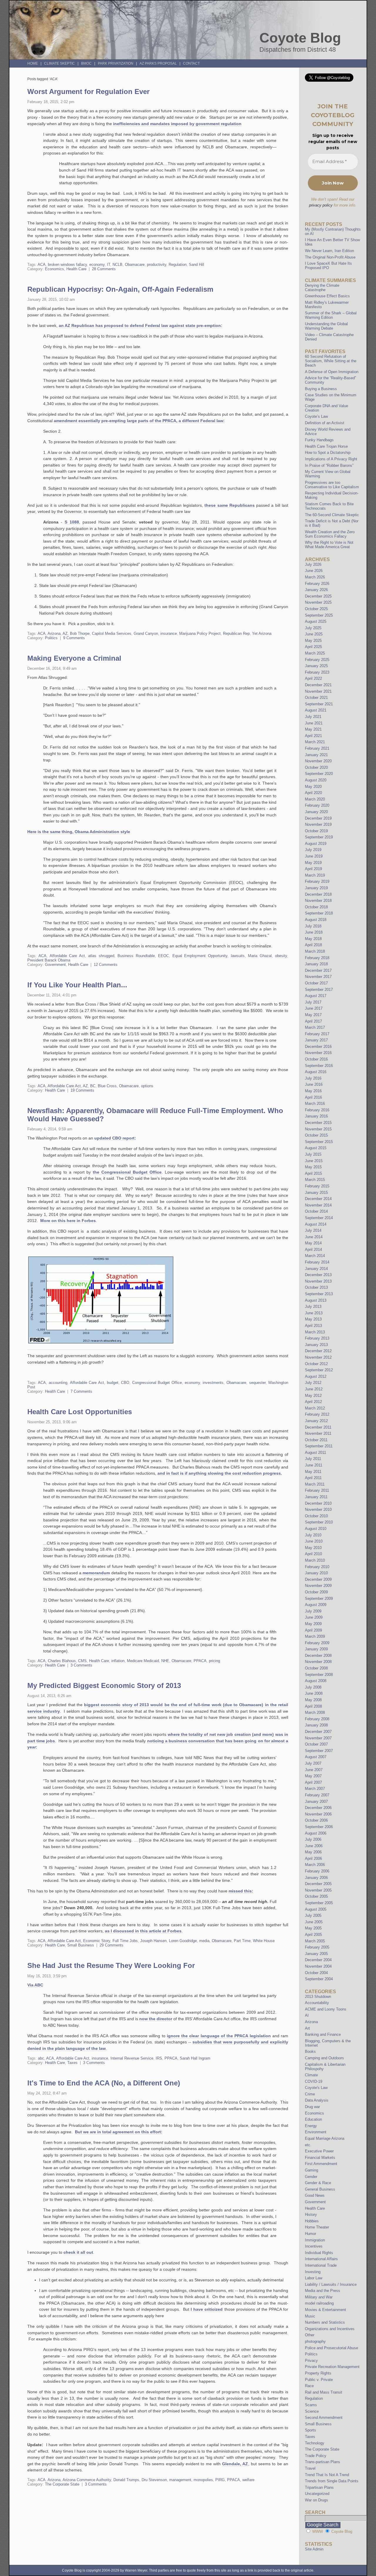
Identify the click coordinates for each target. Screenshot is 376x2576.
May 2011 (313, 1472)
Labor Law (314, 2278)
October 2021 (316, 698)
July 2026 (313, 564)
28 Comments (104, 269)
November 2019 (318, 824)
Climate (311, 2075)
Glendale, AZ (235, 2464)
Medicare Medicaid (143, 1661)
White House (264, 1941)
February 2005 (317, 1947)
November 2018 (318, 901)
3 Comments (81, 1665)
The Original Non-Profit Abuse (330, 257)
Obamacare (135, 265)
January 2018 (316, 964)
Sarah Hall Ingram (195, 2058)
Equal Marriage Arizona (325, 2138)
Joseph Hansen (153, 1941)
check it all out (78, 2252)
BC (93, 1086)
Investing (313, 2272)
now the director (156, 2019)
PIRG (220, 2480)
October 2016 (316, 1059)
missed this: (241, 1891)
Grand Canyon (146, 633)
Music (310, 2316)
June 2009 (314, 1617)
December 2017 (318, 970)
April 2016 (313, 1097)
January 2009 (316, 1649)
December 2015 (318, 1123)
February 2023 (317, 672)
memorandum (96, 1573)
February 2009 (317, 1643)
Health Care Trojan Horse (326, 446)
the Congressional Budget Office (127, 1172)
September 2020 (319, 774)
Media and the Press (323, 2291)
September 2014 (319, 1218)
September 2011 (319, 1446)
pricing (214, 1661)
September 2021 (319, 704)
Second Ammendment (324, 2418)
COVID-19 (314, 2081)
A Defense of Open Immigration (332, 372)
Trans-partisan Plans (323, 2462)
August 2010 (316, 1529)
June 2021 (314, 723)
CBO (125, 1383)
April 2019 (313, 869)
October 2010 (316, 1516)
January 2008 (316, 1725)
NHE (165, 1661)
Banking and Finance (323, 2034)
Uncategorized (317, 2494)
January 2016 (316, 1116)
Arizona (54, 633)
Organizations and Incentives (330, 2329)
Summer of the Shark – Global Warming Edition (331, 315)
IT (109, 265)
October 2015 (316, 1135)
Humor (310, 2234)
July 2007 (313, 1763)
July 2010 (313, 1535)
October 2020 (316, 767)
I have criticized (207, 2309)
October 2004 (316, 1973)
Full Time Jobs (125, 1941)
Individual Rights (319, 2253)
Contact (191, 63)
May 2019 (313, 863)
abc (41, 2058)
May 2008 (313, 1700)
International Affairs (321, 2259)
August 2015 (316, 1148)
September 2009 (319, 1599)
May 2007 (313, 1776)
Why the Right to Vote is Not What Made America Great (329, 545)
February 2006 (317, 1871)
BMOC (86, 63)
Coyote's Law (316, 2088)
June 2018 (314, 932)
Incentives (314, 2246)
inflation (118, 1661)
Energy (311, 2126)
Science (312, 2411)
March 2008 (315, 1712)
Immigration (315, 2240)
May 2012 (313, 1396)
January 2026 (316, 590)
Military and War (319, 2297)
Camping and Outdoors (324, 2058)
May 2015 (313, 1167)
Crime (310, 2094)
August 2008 (316, 1681)
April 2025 (313, 647)
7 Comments (81, 1391)
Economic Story (97, 1941)
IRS (159, 2058)
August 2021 (316, 710)
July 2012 (313, 1383)
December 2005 (318, 1884)
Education (313, 2119)
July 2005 (313, 1915)
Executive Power (319, 2151)
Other (310, 2335)
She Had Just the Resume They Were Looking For (111, 1965)
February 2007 (317, 1795)
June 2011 (314, 1465)
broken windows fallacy (67, 265)
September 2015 (319, 1142)
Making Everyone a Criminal (74, 658)
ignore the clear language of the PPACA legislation (219, 2036)
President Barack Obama (49, 960)
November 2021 (318, 691)
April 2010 (313, 1554)
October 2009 (316, 1592)
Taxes (72, 2063)
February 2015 (317, 1186)
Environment (316, 2132)
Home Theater (317, 2227)
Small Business (81, 1945)
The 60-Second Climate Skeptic (332, 515)
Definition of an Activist (325, 423)
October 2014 (316, 1211)
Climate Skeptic (59, 63)
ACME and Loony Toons (326, 2009)
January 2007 (316, 1801)
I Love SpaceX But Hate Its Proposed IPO (328, 266)
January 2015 (316, 1193)
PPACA (200, 1661)
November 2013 (318, 1281)
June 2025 (314, 634)
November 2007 (318, 1738)
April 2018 (313, 945)
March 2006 (315, 1865)
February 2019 (317, 881)
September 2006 (319, 1827)
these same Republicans (230, 505)
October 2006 (316, 1820)
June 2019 (314, 856)
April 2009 (313, 1630)
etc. (308, 2145)
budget (113, 1383)
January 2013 (316, 1345)
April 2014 (313, 1250)
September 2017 (319, 990)
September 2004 (319, 1979)
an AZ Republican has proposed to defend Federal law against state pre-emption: (141, 325)
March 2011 (315, 1484)
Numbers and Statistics (325, 2322)
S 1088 (72, 522)
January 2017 (316, 1040)
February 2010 (317, 1567)
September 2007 (319, 1751)
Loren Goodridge (183, 1941)
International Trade (321, 2265)
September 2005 (319, 1903)
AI (307, 2015)
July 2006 (313, 1839)
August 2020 (316, 780)
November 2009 (318, 1586)
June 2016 (314, 1084)
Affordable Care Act (67, 956)
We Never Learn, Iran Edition (329, 251)
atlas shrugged (101, 956)
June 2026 (314, 571)
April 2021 (313, 736)
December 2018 (318, 894)
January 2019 (316, 888)
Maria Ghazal (260, 956)
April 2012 (313, 1402)
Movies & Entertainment (325, 2310)
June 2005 (314, 1922)
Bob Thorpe (80, 633)
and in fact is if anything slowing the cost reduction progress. (220, 1473)
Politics (51, 638)
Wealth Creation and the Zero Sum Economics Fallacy (330, 534)
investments (213, 1383)
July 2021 (313, 717)
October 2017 (316, 983)
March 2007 (315, 1789)
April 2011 (313, 1478)
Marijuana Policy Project (200, 633)
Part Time (242, 1941)
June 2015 (314, 1161)
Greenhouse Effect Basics (327, 296)
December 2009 (318, 1579)
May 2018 (313, 939)
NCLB (117, 265)
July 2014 (313, 1230)
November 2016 (318, 1053)
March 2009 (315, 1636)
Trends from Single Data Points (332, 2481)
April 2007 (313, 1782)
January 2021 (316, 755)
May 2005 (313, 1928)
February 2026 (317, 584)
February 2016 (317, 1110)
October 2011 (316, 1440)
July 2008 (313, 1687)
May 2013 (313, 1319)
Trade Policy (316, 2456)
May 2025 (313, 641)
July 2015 (313, 1154)
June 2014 (314, 1237)
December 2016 (318, 1047)
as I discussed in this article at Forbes (143, 1931)
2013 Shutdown (318, 1997)
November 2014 (318, 1205)
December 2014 (318, 1199)
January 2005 (316, 1954)
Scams (311, 2405)
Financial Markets (320, 2158)
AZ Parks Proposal (158, 63)
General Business (320, 2189)
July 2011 (313, 1459)
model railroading (319, 2303)
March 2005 (315, 1941)
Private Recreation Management (332, 2367)
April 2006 (313, 1858)
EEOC (163, 956)
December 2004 (318, 1960)
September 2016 (319, 1066)
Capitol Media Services (112, 633)
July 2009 (313, 1611)
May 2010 (313, 1548)
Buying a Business (321, 389)
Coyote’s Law (316, 416)
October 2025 (316, 609)
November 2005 (318, 1890)
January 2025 (316, 666)
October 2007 (316, 1744)
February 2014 (317, 1262)
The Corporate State (62, 2484)
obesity (281, 956)
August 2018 (316, 920)
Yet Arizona (262, 633)
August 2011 (315, 1453)
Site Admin (314, 2549)
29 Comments (111, 1945)
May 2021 (313, 729)
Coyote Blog (300, 38)
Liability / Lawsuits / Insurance (331, 2284)
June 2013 (314, 1313)
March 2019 (315, 875)
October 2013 (316, 1287)
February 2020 (317, 805)
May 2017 (313, 1015)
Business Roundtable (136, 956)
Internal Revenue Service (132, 2058)
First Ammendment (321, 2164)
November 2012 (318, 1357)
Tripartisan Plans (319, 2487)
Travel (310, 2468)
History (311, 2215)
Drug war (312, 2107)
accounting (58, 1383)
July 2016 (313, 1078)
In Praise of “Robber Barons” (329, 465)
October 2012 (316, 1364)
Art (307, 2028)
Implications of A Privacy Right (331, 459)
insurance (169, 633)
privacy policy (321, 205)
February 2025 (317, 660)
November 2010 (318, 1509)
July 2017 (313, 1002)
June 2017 (314, 1008)
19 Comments (82, 1090)
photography (315, 2341)
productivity (157, 265)
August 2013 (316, 1300)
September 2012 (319, 1370)
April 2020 (313, 793)
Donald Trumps (126, 2480)
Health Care (76, 269)
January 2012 (316, 1421)
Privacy (311, 2361)
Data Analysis (317, 2100)
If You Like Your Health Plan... (77, 985)
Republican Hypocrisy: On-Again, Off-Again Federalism (120, 289)
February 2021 (317, 748)
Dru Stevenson (154, 2480)
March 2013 (315, 1332)
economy (97, 265)
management (180, 2480)
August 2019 (316, 844)
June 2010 (314, 1541)
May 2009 (313, 1624)
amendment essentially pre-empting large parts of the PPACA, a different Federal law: (139, 421)
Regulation (178, 265)
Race (309, 2386)
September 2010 (319, 1522)
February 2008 (317, 1719)
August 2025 (316, 621)
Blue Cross (107, 1086)
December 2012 (318, 1351)
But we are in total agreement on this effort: (119, 2132)
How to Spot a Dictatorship (328, 453)
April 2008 (313, 1706)
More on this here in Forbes (68, 1221)
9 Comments (74, 638)
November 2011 (318, 1433)
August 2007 (316, 1757)
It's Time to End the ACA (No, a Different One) (104, 2083)
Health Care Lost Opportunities (80, 1412)
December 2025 (318, 596)
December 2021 (318, 685)
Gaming (312, 2170)
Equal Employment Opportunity (200, 956)
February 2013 (317, 1338)
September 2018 (319, 913)
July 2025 (313, 628)
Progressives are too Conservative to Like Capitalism (332, 485)
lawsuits (238, 956)
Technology (315, 2443)
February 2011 (317, 1490)
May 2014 (313, 1243)
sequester (257, 1383)
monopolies (203, 2480)
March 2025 (315, 653)
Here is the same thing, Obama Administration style (79, 832)
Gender (311, 2177)
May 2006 (313, 1852)
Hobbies (312, 2221)
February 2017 (317, 1034)
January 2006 (316, 1878)
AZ (65, 633)
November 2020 (318, 761)
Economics (54, 269)
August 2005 (316, 1909)
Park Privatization (116, 63)
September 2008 (319, 1675)
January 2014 (316, 1269)
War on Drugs (317, 2500)
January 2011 (316, 1497)
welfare (248, 2480)
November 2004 (318, 1966)
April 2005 (313, 1935)
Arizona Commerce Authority (87, 2480)
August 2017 (316, 996)
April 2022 (313, 678)
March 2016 (315, 1104)
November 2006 (318, 1814)
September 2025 (319, 615)
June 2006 (314, 1846)
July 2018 (313, 926)
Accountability (317, 2003)
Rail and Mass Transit (324, 2392)
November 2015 (318, 1129)
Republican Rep (236, 633)
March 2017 (315, 1027)
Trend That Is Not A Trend (327, 2475)
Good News (315, 2195)
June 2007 (314, 1770)
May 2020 (313, 787)
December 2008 (318, 1655)
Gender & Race (318, 2183)
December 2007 (318, 1732)
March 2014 (315, 1256)
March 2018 (315, 951)
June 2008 (314, 1693)
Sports (310, 2430)
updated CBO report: (115, 1138)
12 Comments (106, 965)
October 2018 (316, 907)
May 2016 (313, 1091)
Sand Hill (197, 265)
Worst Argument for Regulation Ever (88, 92)
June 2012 (314, 1389)
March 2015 (315, 1180)
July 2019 (313, 850)
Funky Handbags (319, 440)
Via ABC (35, 1985)
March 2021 (315, 742)
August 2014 (316, 1224)
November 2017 (318, 977)
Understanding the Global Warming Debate (326, 326)
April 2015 (313, 1173)
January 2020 (316, 812)
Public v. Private (319, 2380)
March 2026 (315, 577)
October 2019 (316, 831)
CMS (82, 1661)
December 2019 (318, 818)
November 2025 (318, 602)
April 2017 (313, 1021)
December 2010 (318, 1503)
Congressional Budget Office (157, 1383)
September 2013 (319, 1294)
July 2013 (313, 1307)
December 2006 (318, 1808)
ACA (42, 265)
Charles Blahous (62, 1661)
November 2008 (318, 1662)
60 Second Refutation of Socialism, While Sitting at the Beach (331, 361)
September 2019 (319, 837)
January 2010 (316, 1573)
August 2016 (316, 1072)
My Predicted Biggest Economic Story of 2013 (104, 1685)
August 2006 (316, 1833)
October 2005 (316, 1896)
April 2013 (313, 1326)
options (147, 1086)
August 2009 (316, 1605)
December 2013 (318, 1275)
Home (33, 63)
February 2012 (317, 1414)
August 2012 (316, 1376)
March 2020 (315, 799)
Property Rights (318, 2373)
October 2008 (316, 1668)
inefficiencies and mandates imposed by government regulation (177, 124)
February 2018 (317, 958)
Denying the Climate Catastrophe (322, 288)
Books (310, 2051)
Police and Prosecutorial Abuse (331, 2348)
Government (55, 965)
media (204, 1941)
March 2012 (315, 1408)
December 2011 (318, 1427)
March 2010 (315, 1560)
